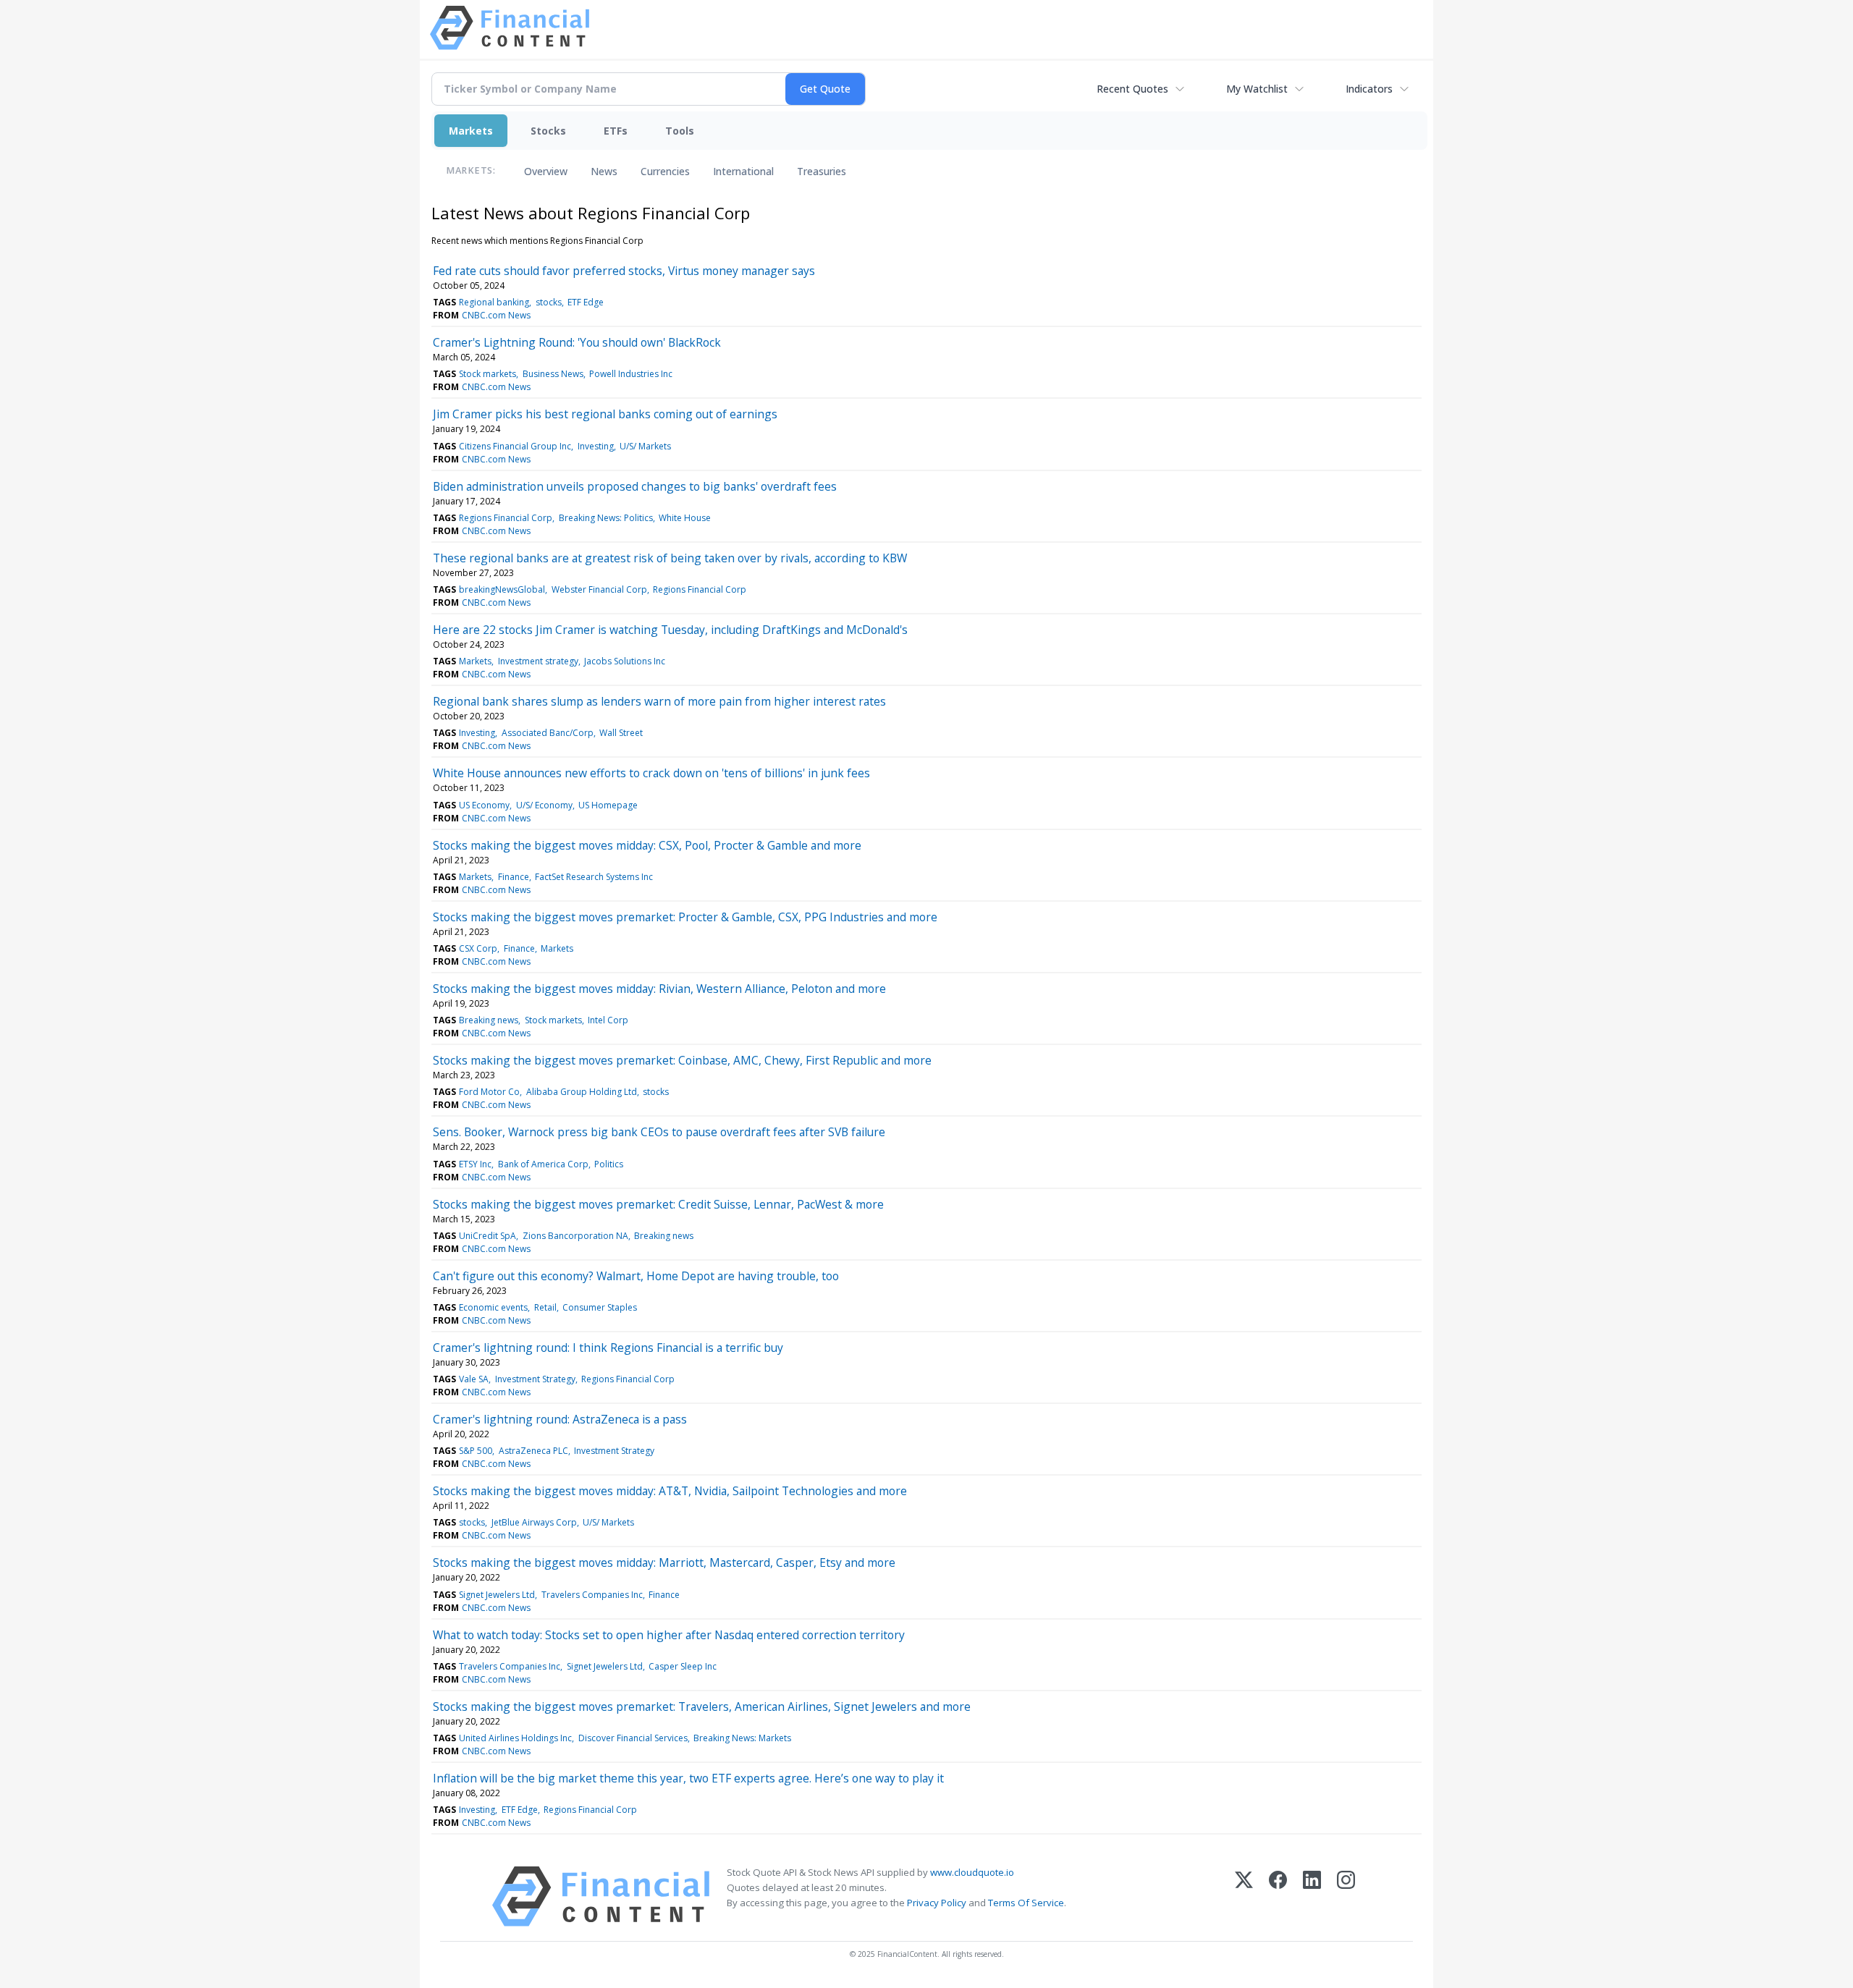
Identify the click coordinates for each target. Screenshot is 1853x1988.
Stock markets (487, 374)
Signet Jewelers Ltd (497, 1595)
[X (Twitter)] (1244, 1896)
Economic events (493, 1307)
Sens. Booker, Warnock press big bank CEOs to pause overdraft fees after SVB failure (659, 1132)
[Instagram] (1346, 1896)
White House (685, 518)
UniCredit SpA (487, 1236)
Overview (546, 171)
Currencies (665, 171)
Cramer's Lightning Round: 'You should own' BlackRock (577, 342)
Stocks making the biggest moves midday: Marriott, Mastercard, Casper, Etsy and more (664, 1562)
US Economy (484, 805)
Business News (553, 374)
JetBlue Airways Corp (534, 1522)
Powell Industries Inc (631, 374)
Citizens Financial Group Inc (515, 446)
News (604, 171)
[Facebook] (1278, 1896)
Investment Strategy (535, 1379)
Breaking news (489, 1020)
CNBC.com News (496, 315)
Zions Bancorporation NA (575, 1236)
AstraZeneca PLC (533, 1451)
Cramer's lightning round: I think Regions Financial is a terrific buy (608, 1348)
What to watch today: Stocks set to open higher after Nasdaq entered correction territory (669, 1635)
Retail (545, 1307)
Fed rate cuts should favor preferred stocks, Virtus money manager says (624, 271)
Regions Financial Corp (506, 518)
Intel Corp (608, 1020)
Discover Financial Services (633, 1738)
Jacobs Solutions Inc (625, 661)
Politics (609, 1164)
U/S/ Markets (645, 446)
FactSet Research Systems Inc (594, 877)
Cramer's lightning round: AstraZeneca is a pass (560, 1419)
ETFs (616, 131)
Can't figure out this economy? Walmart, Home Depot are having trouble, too (636, 1276)
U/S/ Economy (544, 805)
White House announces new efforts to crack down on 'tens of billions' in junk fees (651, 773)
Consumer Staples (600, 1307)
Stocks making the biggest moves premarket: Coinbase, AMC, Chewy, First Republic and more (682, 1060)
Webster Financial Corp (599, 589)
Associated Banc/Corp (548, 733)
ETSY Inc (475, 1164)
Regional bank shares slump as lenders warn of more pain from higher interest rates (659, 701)
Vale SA (474, 1379)
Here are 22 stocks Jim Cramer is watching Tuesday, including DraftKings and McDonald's (670, 630)
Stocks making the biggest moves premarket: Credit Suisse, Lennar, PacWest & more (658, 1204)
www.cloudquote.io (972, 1872)
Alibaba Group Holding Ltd (582, 1092)
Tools (680, 131)
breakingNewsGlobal (502, 589)
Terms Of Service (1026, 1903)
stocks (549, 302)
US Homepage (608, 805)
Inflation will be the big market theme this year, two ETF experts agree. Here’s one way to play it (688, 1778)
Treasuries (822, 171)
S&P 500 (476, 1451)
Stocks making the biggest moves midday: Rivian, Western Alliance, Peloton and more (659, 989)
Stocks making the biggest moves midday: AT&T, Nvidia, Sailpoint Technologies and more (670, 1491)
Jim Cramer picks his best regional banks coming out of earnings (605, 414)
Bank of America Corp (543, 1164)
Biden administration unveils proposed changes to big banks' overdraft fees (635, 486)
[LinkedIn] (1312, 1896)
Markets (471, 131)
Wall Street (621, 733)
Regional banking (494, 302)
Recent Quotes (1132, 89)
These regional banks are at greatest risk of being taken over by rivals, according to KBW (670, 558)
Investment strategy (538, 661)
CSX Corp (478, 948)
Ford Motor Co (489, 1092)
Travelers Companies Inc (592, 1595)
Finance (514, 877)
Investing (596, 446)
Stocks (548, 131)
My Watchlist (1257, 89)
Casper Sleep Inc (683, 1666)
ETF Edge (586, 302)
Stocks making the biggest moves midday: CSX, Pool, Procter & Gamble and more (647, 845)
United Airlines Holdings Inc (515, 1738)
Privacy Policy (937, 1903)
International (743, 171)
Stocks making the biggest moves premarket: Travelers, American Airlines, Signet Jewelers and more (702, 1706)
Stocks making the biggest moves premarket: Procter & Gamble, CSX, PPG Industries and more (685, 917)
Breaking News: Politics (606, 518)
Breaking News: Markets (742, 1738)
